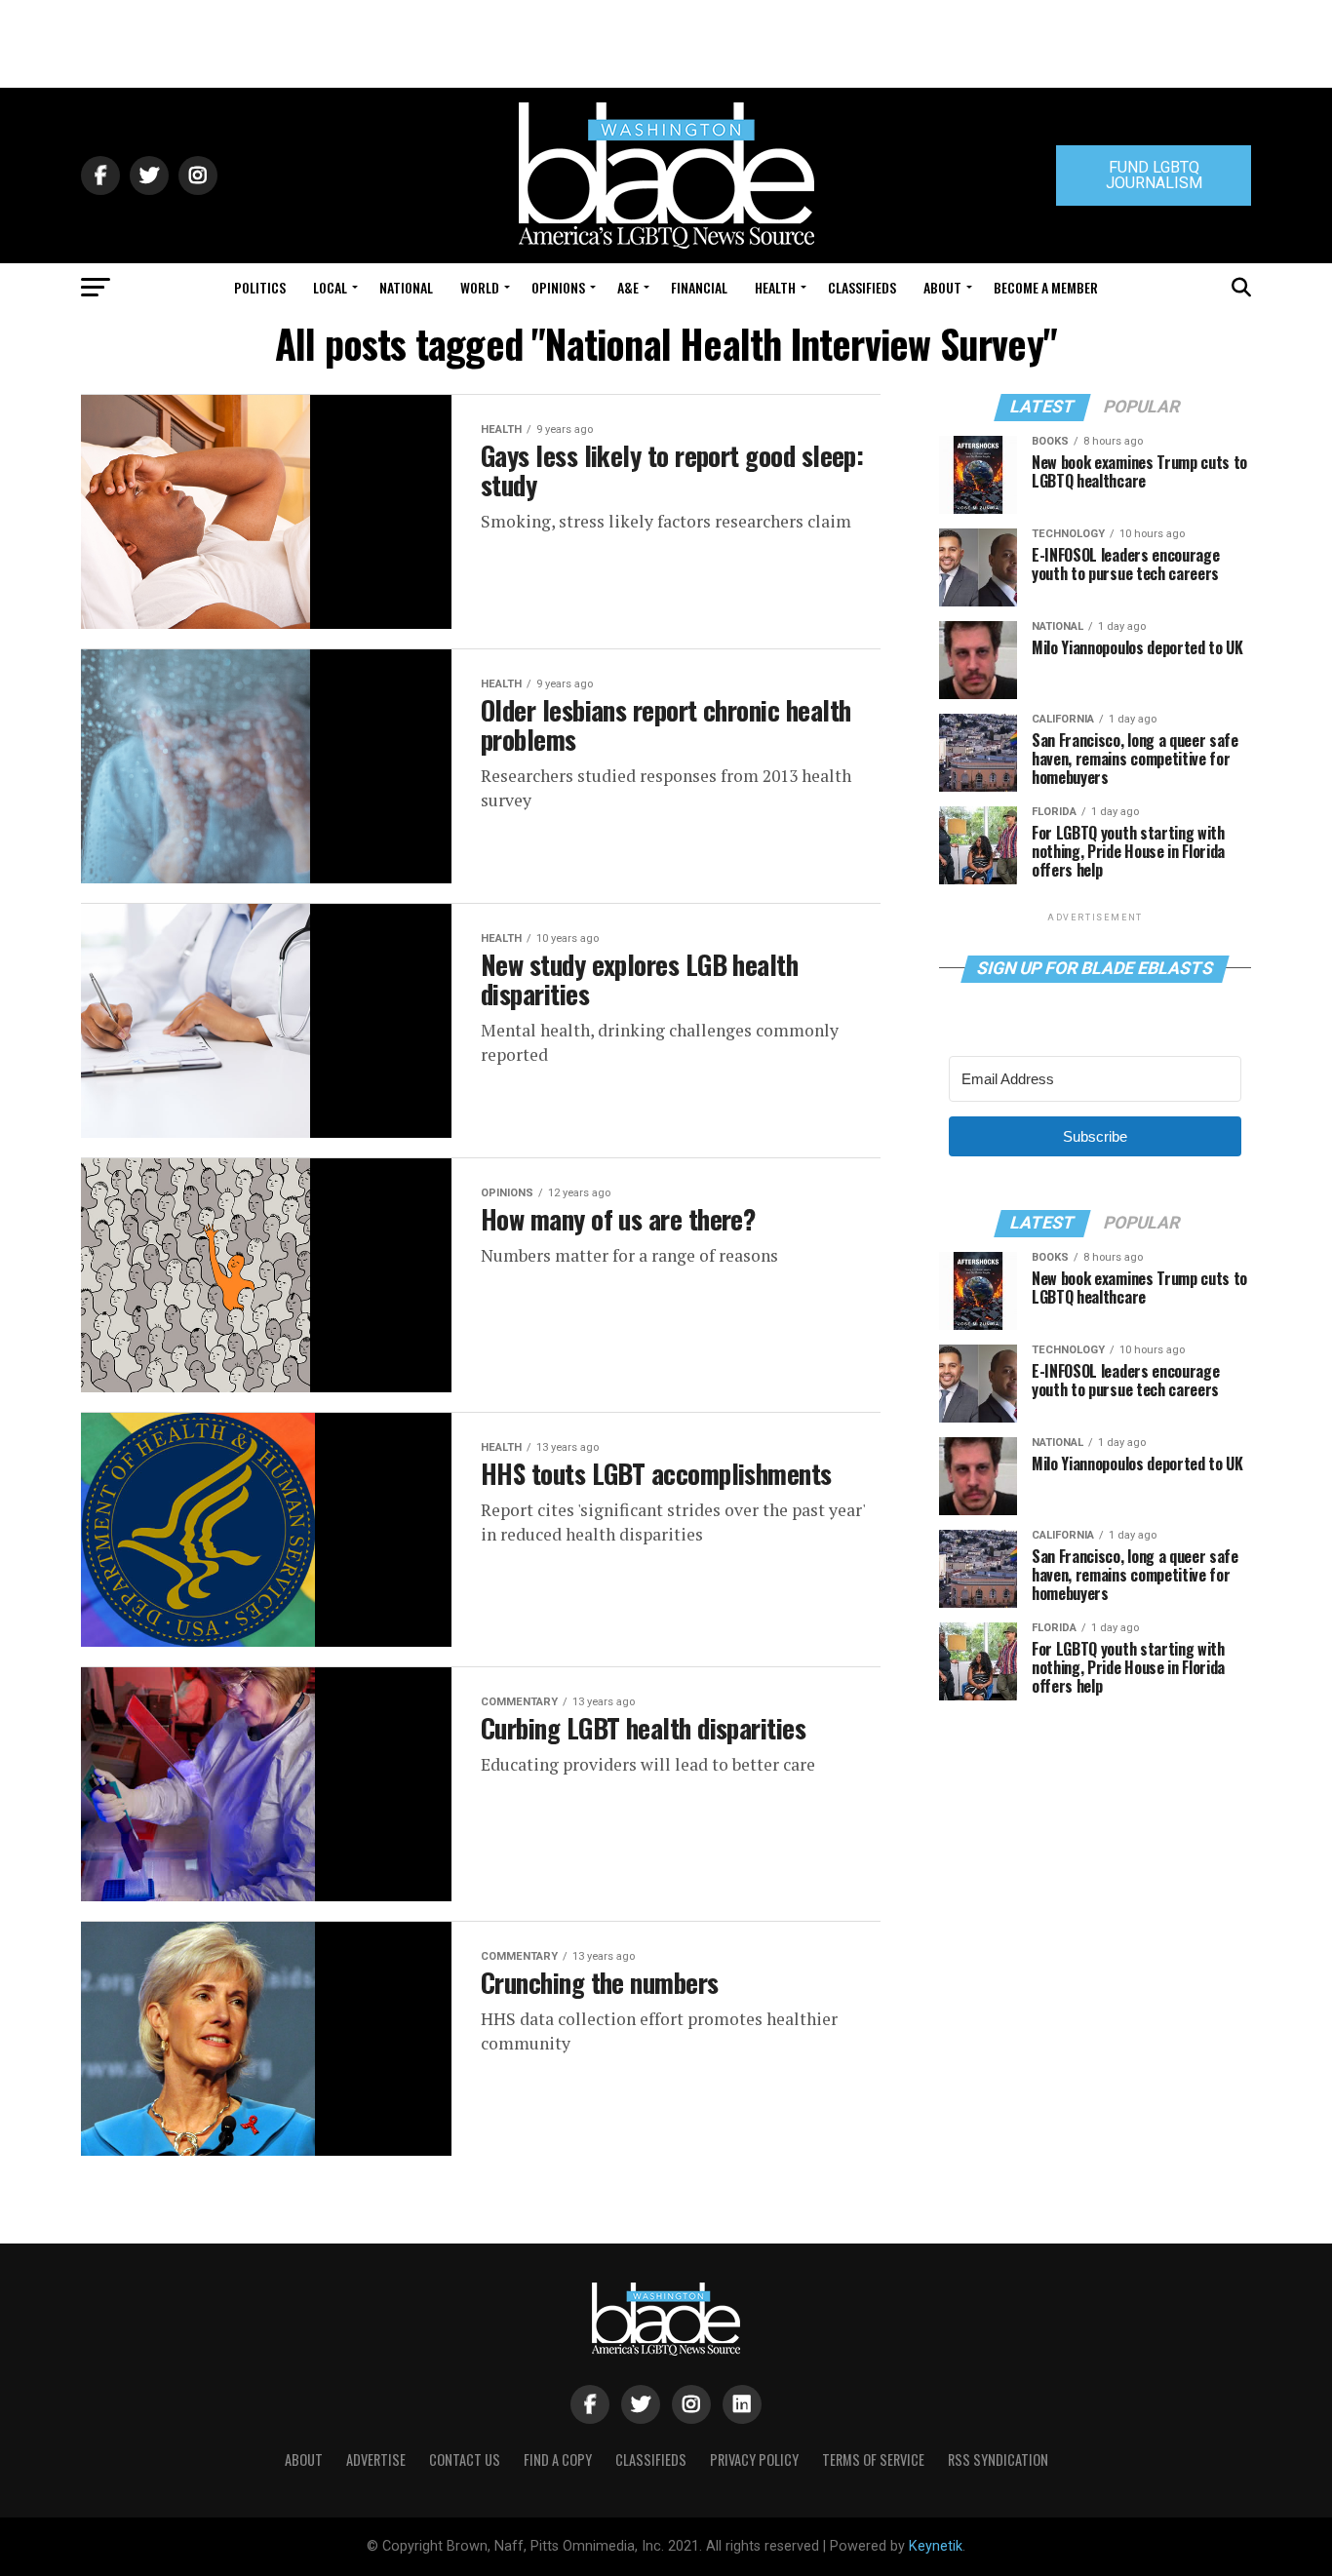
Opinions (558, 287)
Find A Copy (558, 2459)
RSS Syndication (998, 2459)
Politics (260, 287)
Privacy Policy (754, 2459)
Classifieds (862, 287)
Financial (699, 287)
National (406, 287)
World (480, 287)
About (942, 287)
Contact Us (465, 2459)
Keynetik (936, 2546)
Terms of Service (873, 2459)
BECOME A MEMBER (1046, 287)
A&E (628, 287)
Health (775, 287)
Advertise (376, 2459)
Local (330, 287)
